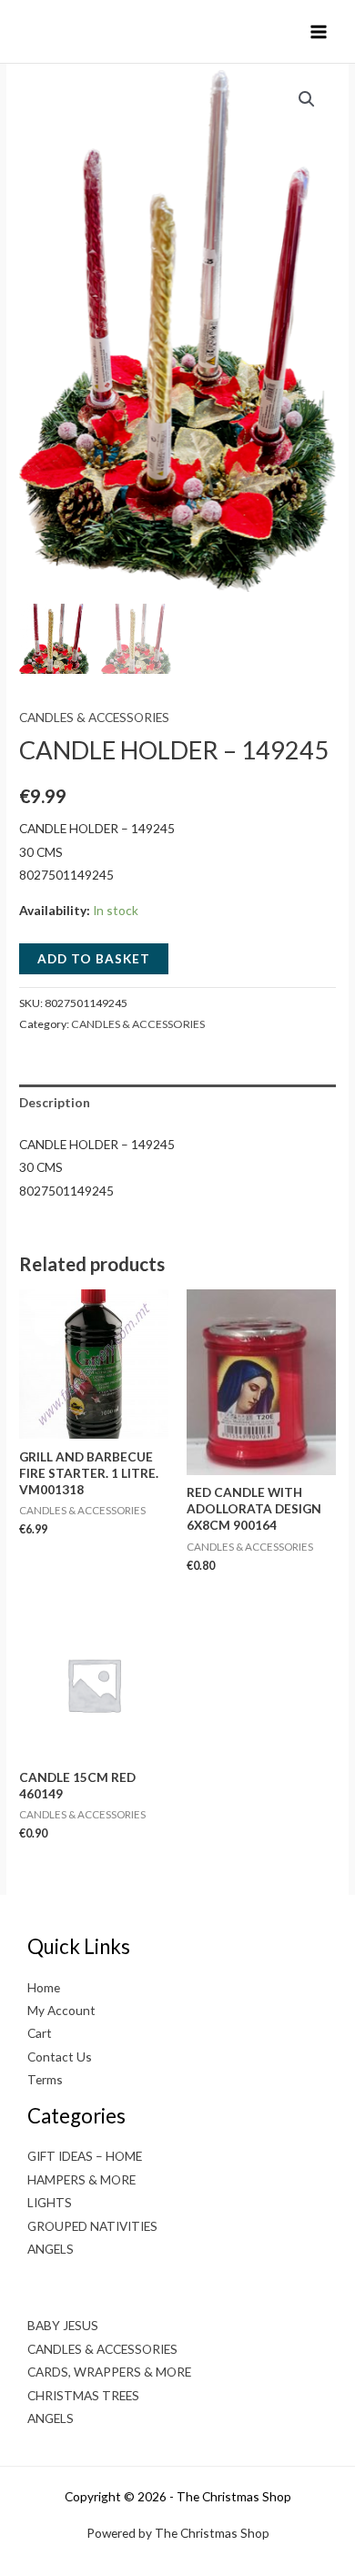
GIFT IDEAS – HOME (85, 2156)
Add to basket (94, 958)
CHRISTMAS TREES (83, 2395)
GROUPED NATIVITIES (92, 2226)
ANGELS (51, 2249)
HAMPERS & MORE (81, 2179)
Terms (45, 2079)
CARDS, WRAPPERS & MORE (109, 2372)
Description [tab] (55, 1102)
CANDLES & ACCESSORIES (94, 717)
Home (44, 1987)
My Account (61, 2010)
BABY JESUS (63, 2325)
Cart (40, 2033)
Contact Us (60, 2057)
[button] (307, 99)
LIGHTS (50, 2202)
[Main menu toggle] (319, 31)
